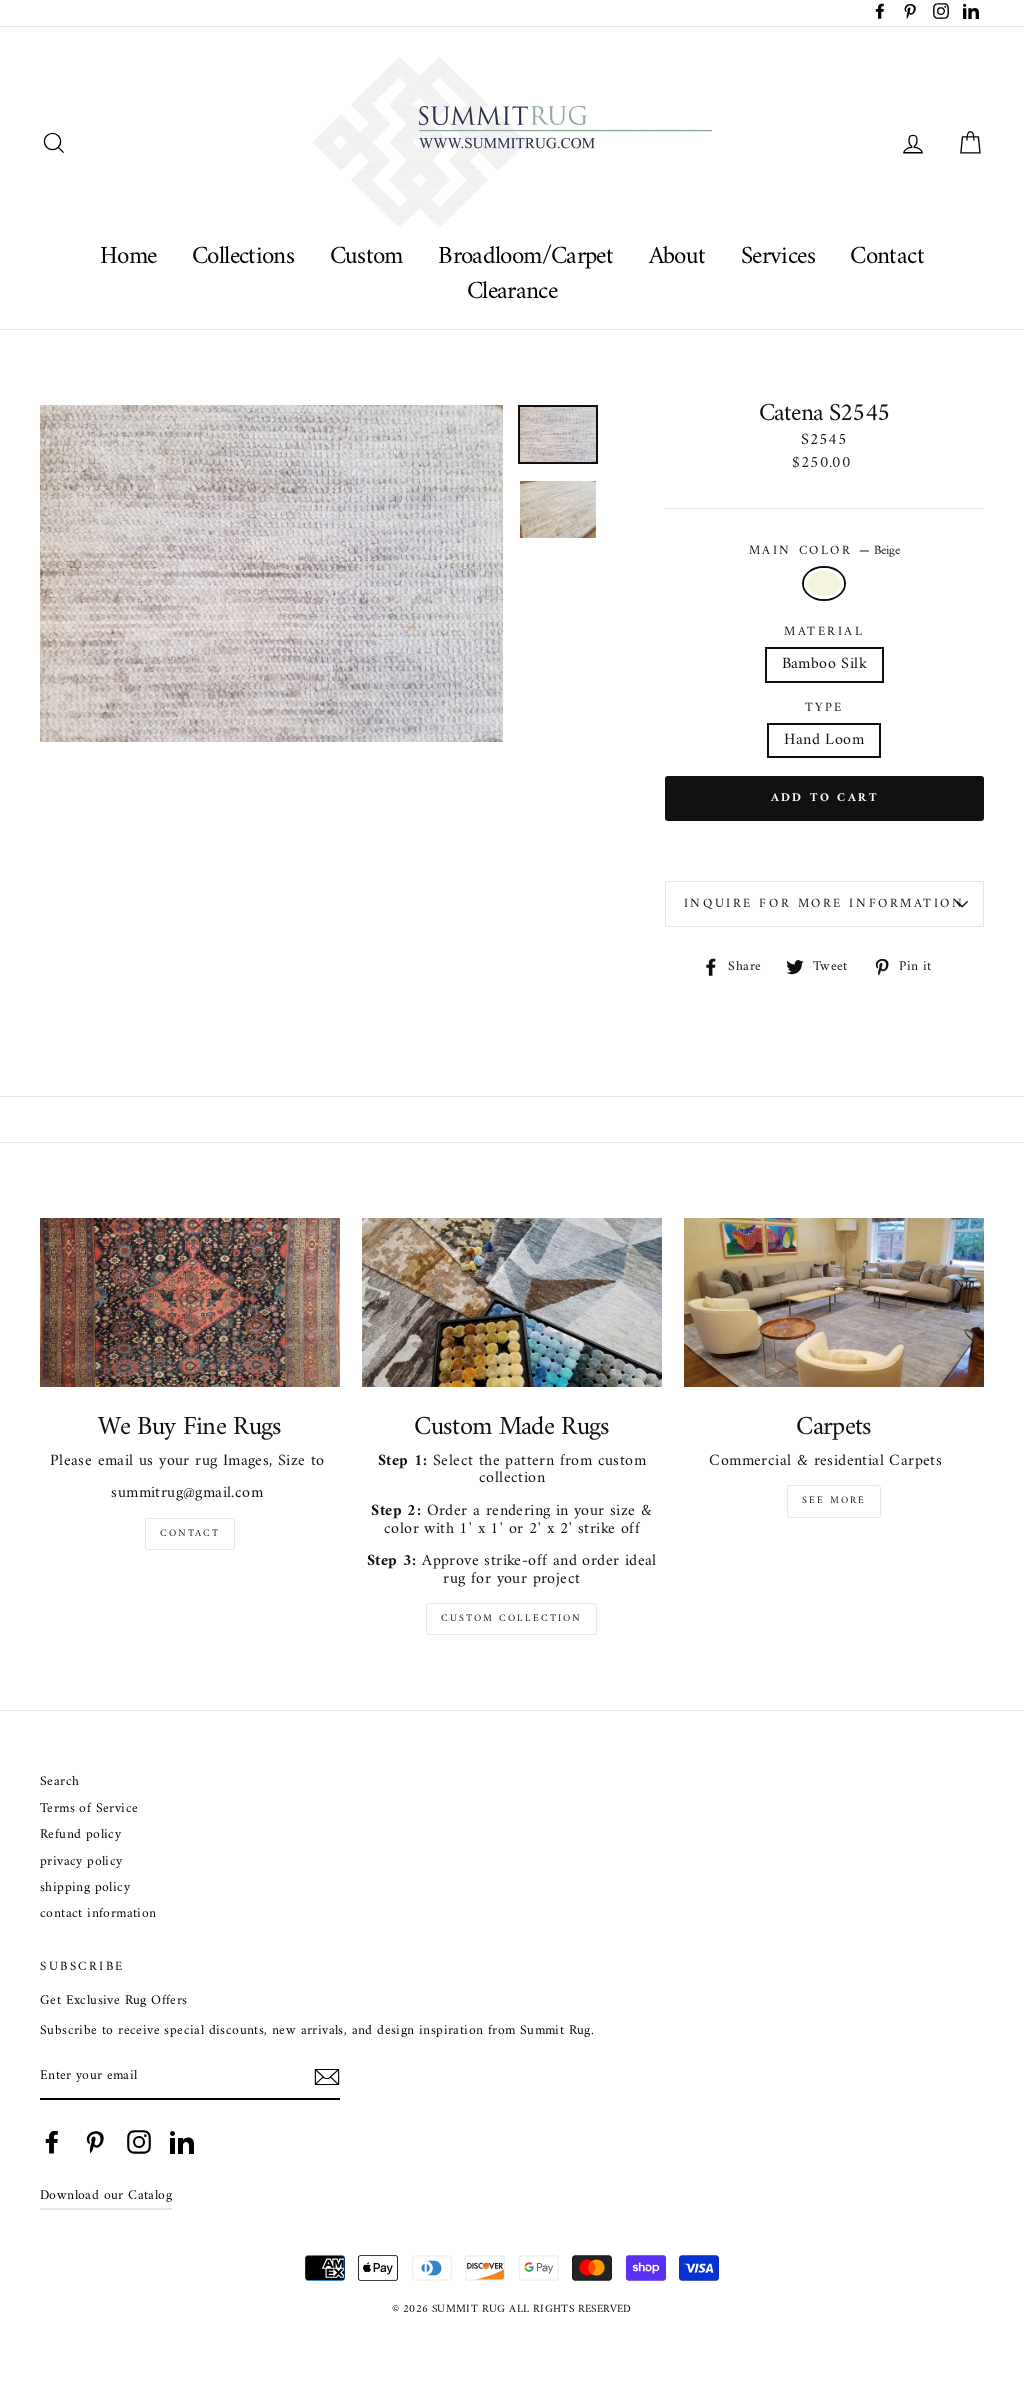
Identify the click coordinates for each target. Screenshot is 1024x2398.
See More (834, 1500)
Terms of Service (89, 1809)
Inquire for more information (824, 904)
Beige (824, 584)
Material (824, 632)
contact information (98, 1914)
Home (128, 256)
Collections (243, 256)
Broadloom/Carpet (525, 256)
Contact (887, 256)
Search (59, 1782)
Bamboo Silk (824, 664)
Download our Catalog (106, 2196)
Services (778, 256)
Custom (366, 256)
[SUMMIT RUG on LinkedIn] (182, 2142)
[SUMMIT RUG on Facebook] (52, 2142)
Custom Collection (511, 1618)
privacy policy (81, 1862)
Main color (824, 551)
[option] (271, 573)
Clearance (512, 291)
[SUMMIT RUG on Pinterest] (95, 2142)
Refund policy (80, 1835)
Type (824, 708)
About (677, 256)
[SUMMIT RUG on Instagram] (139, 2142)
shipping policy (85, 1888)
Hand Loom (824, 740)
